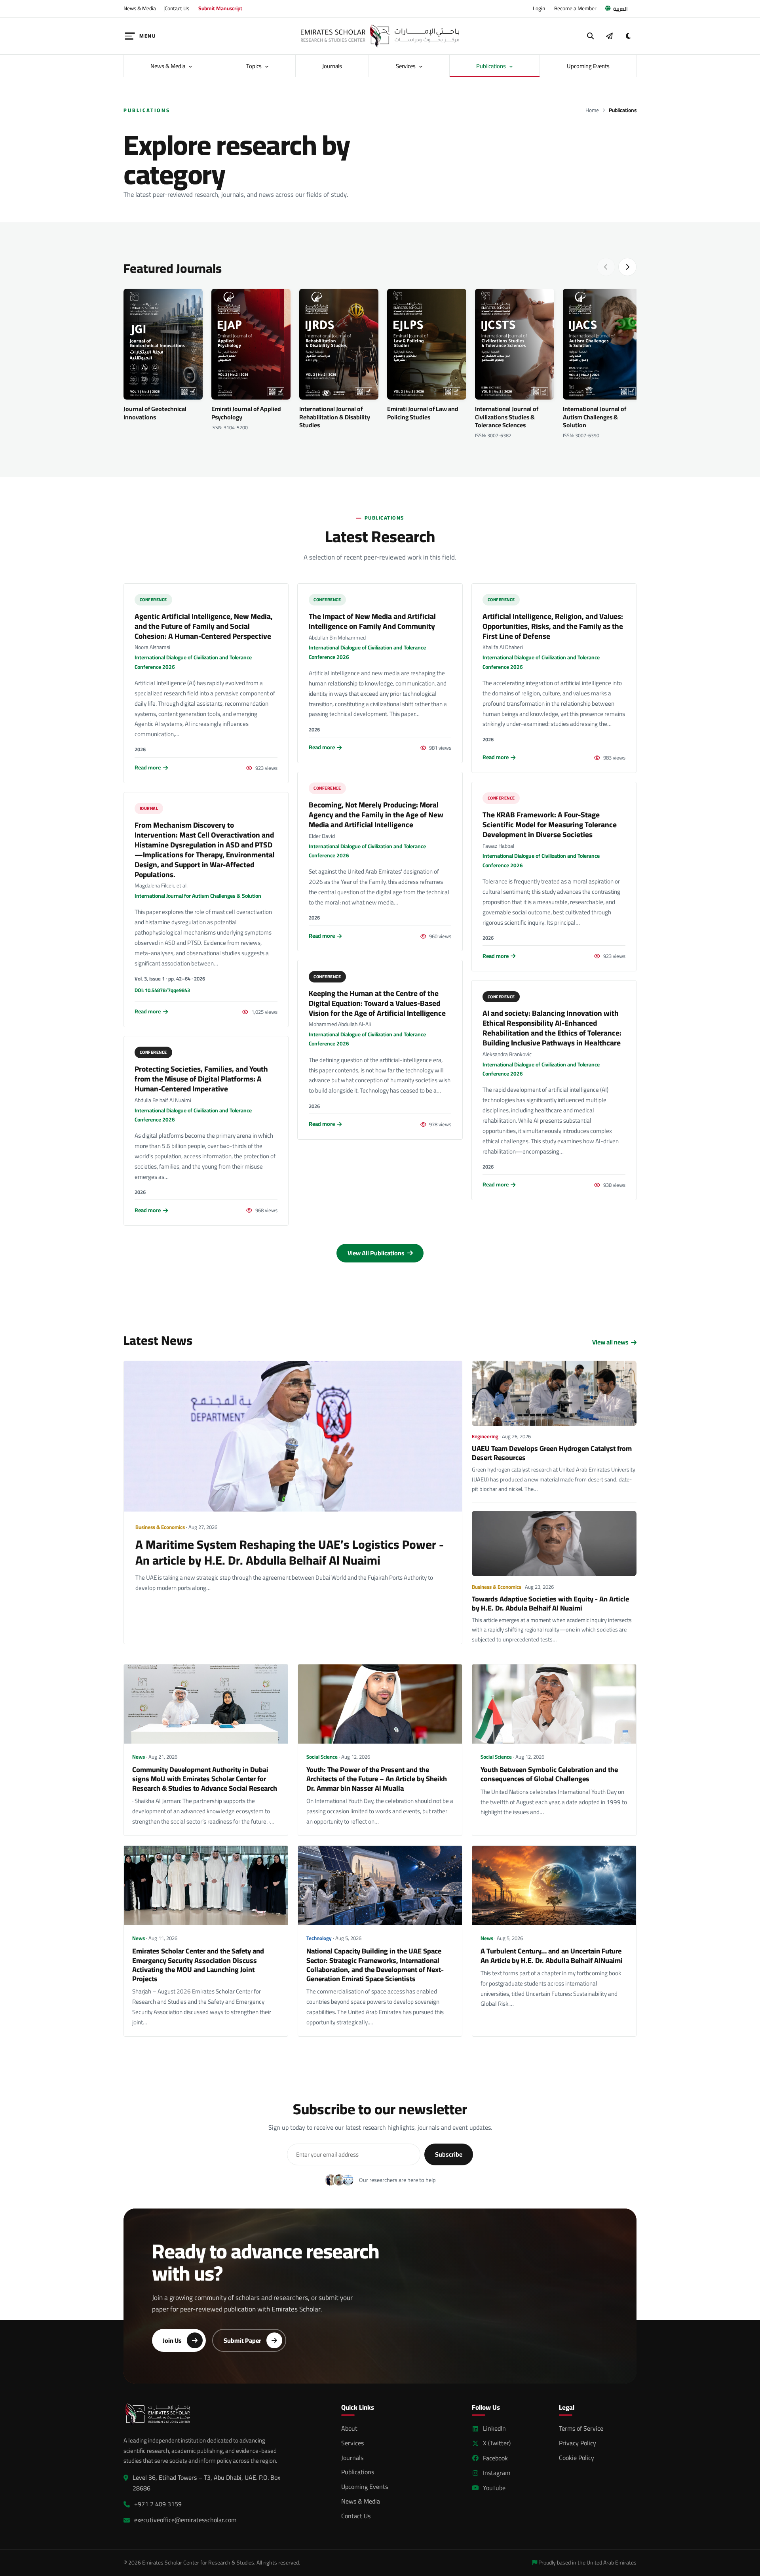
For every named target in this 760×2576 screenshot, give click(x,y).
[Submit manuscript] (609, 36)
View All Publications (377, 1253)
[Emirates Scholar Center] (380, 36)
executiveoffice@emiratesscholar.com (185, 2520)
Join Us (172, 2340)
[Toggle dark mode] (628, 36)
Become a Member (575, 8)
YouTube (494, 2488)
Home (592, 110)
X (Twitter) (497, 2443)
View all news (610, 1342)
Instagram (497, 2473)
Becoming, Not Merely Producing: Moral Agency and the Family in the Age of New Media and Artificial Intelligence (376, 815)
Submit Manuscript (220, 8)
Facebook (495, 2458)
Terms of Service (581, 2428)
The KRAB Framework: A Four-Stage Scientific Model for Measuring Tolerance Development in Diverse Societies (550, 824)
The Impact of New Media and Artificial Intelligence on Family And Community (372, 621)
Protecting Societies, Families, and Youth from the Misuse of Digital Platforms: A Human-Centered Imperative (201, 1079)
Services (406, 66)
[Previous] (606, 267)
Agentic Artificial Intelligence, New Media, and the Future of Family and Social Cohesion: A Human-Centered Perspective (204, 626)
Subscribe (449, 2154)
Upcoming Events (588, 66)
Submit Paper (242, 2340)
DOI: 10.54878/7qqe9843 (162, 990)
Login (539, 8)
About (349, 2428)
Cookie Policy (577, 2458)
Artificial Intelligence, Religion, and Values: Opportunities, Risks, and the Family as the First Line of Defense (553, 626)
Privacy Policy (578, 2443)
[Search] (591, 36)
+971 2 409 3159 (158, 2504)
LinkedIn (494, 2428)
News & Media (140, 8)
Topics (255, 66)
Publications (492, 66)
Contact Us (177, 8)
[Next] (627, 267)
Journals (332, 66)
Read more (148, 768)
